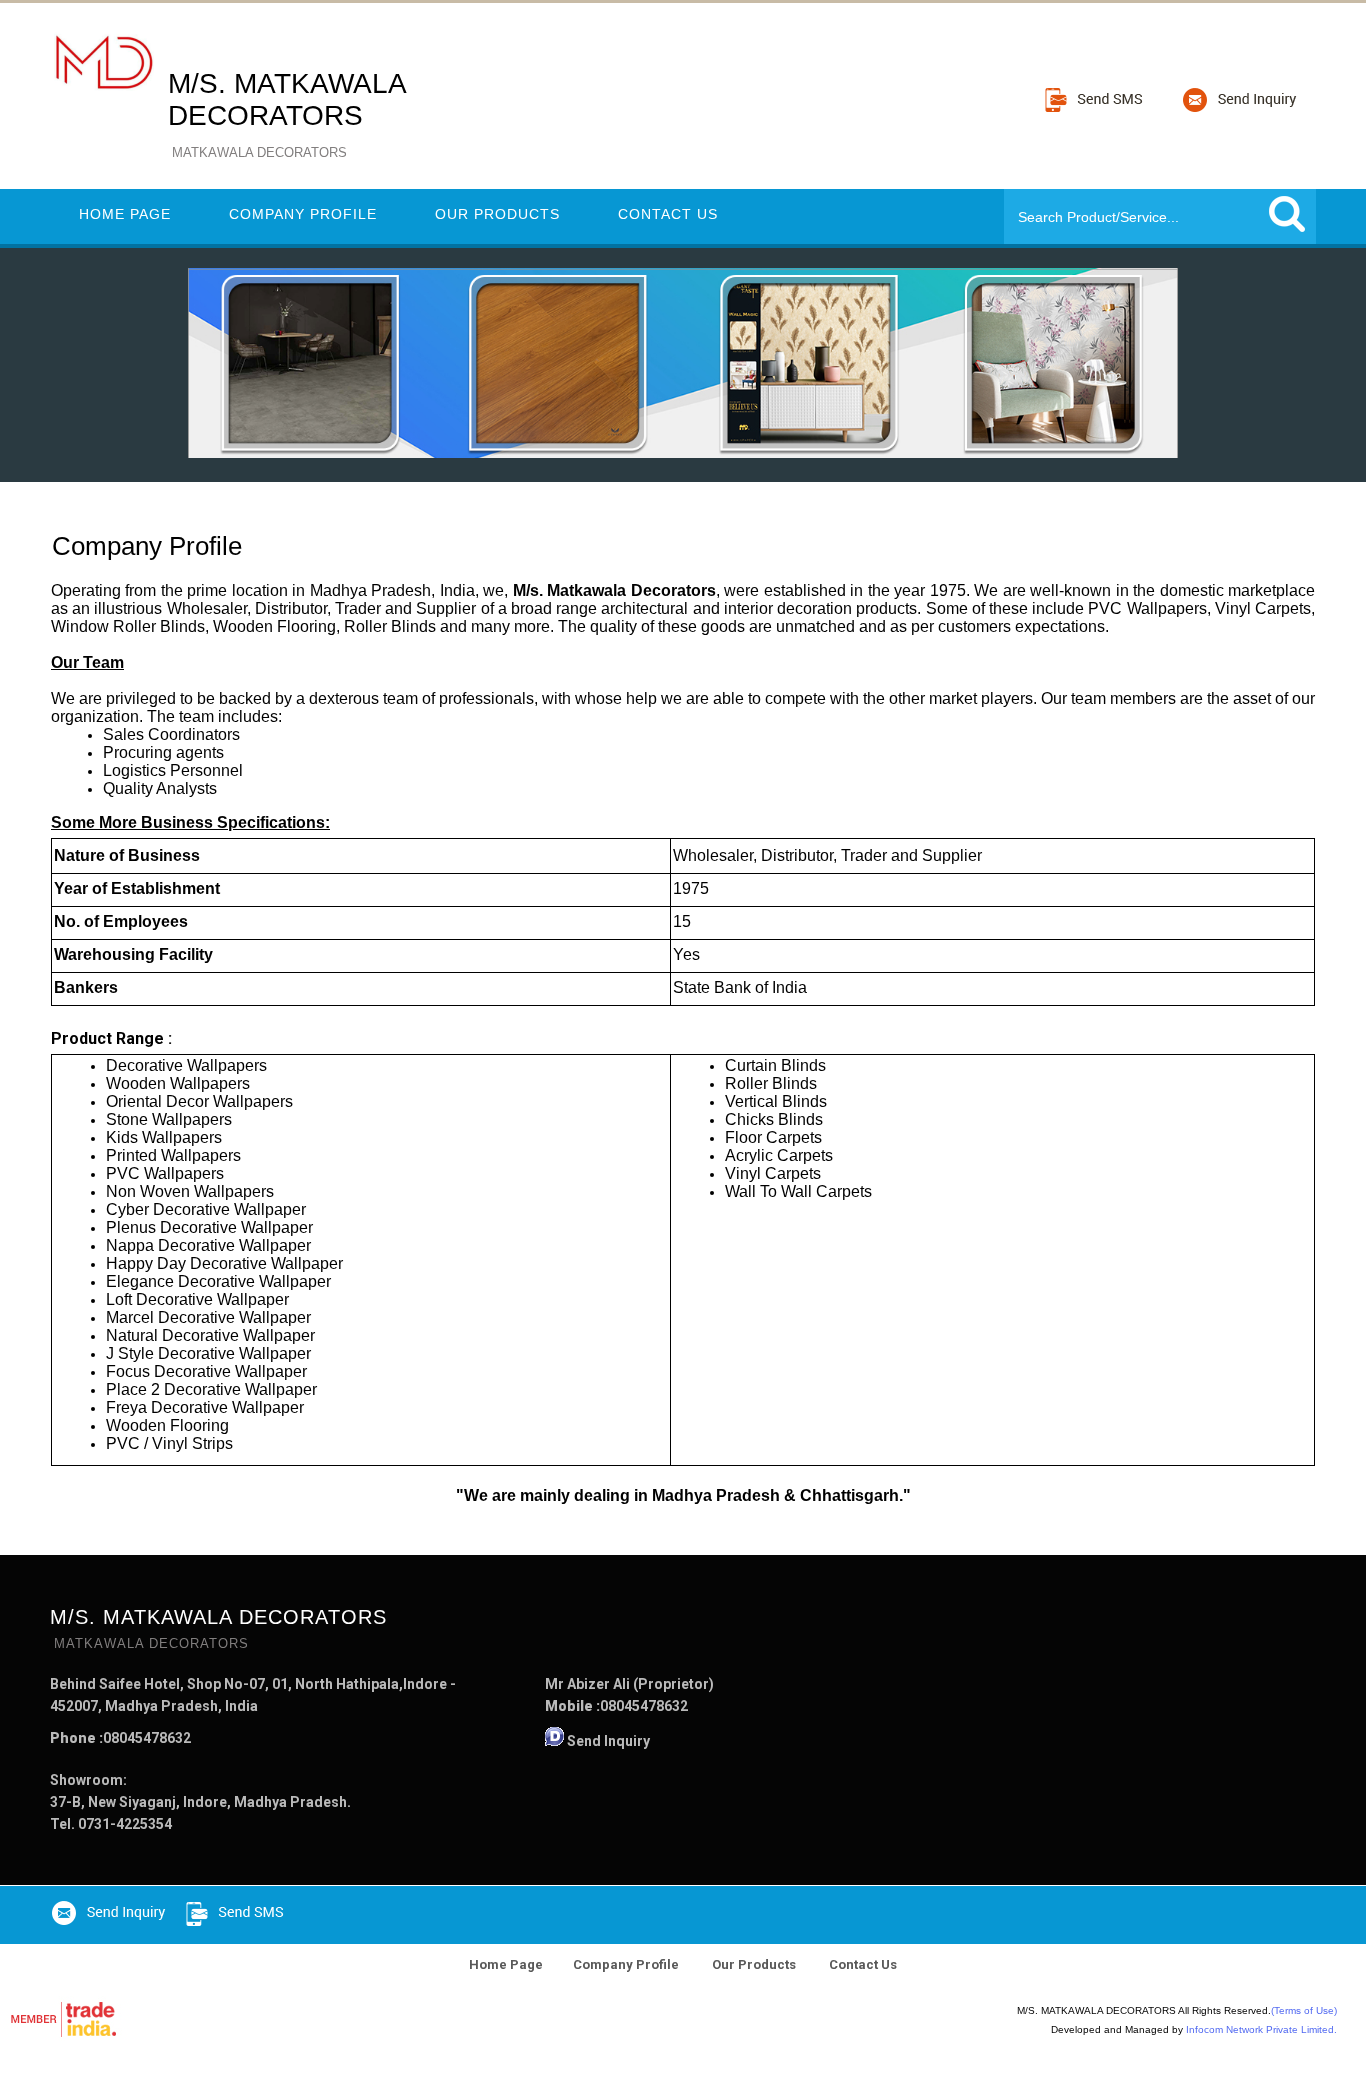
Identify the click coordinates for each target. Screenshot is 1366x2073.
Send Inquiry (608, 1741)
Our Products (497, 214)
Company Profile (303, 214)
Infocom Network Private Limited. (1261, 2029)
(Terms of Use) (1304, 2010)
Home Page (125, 214)
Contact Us (668, 214)
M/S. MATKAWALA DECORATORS (286, 114)
